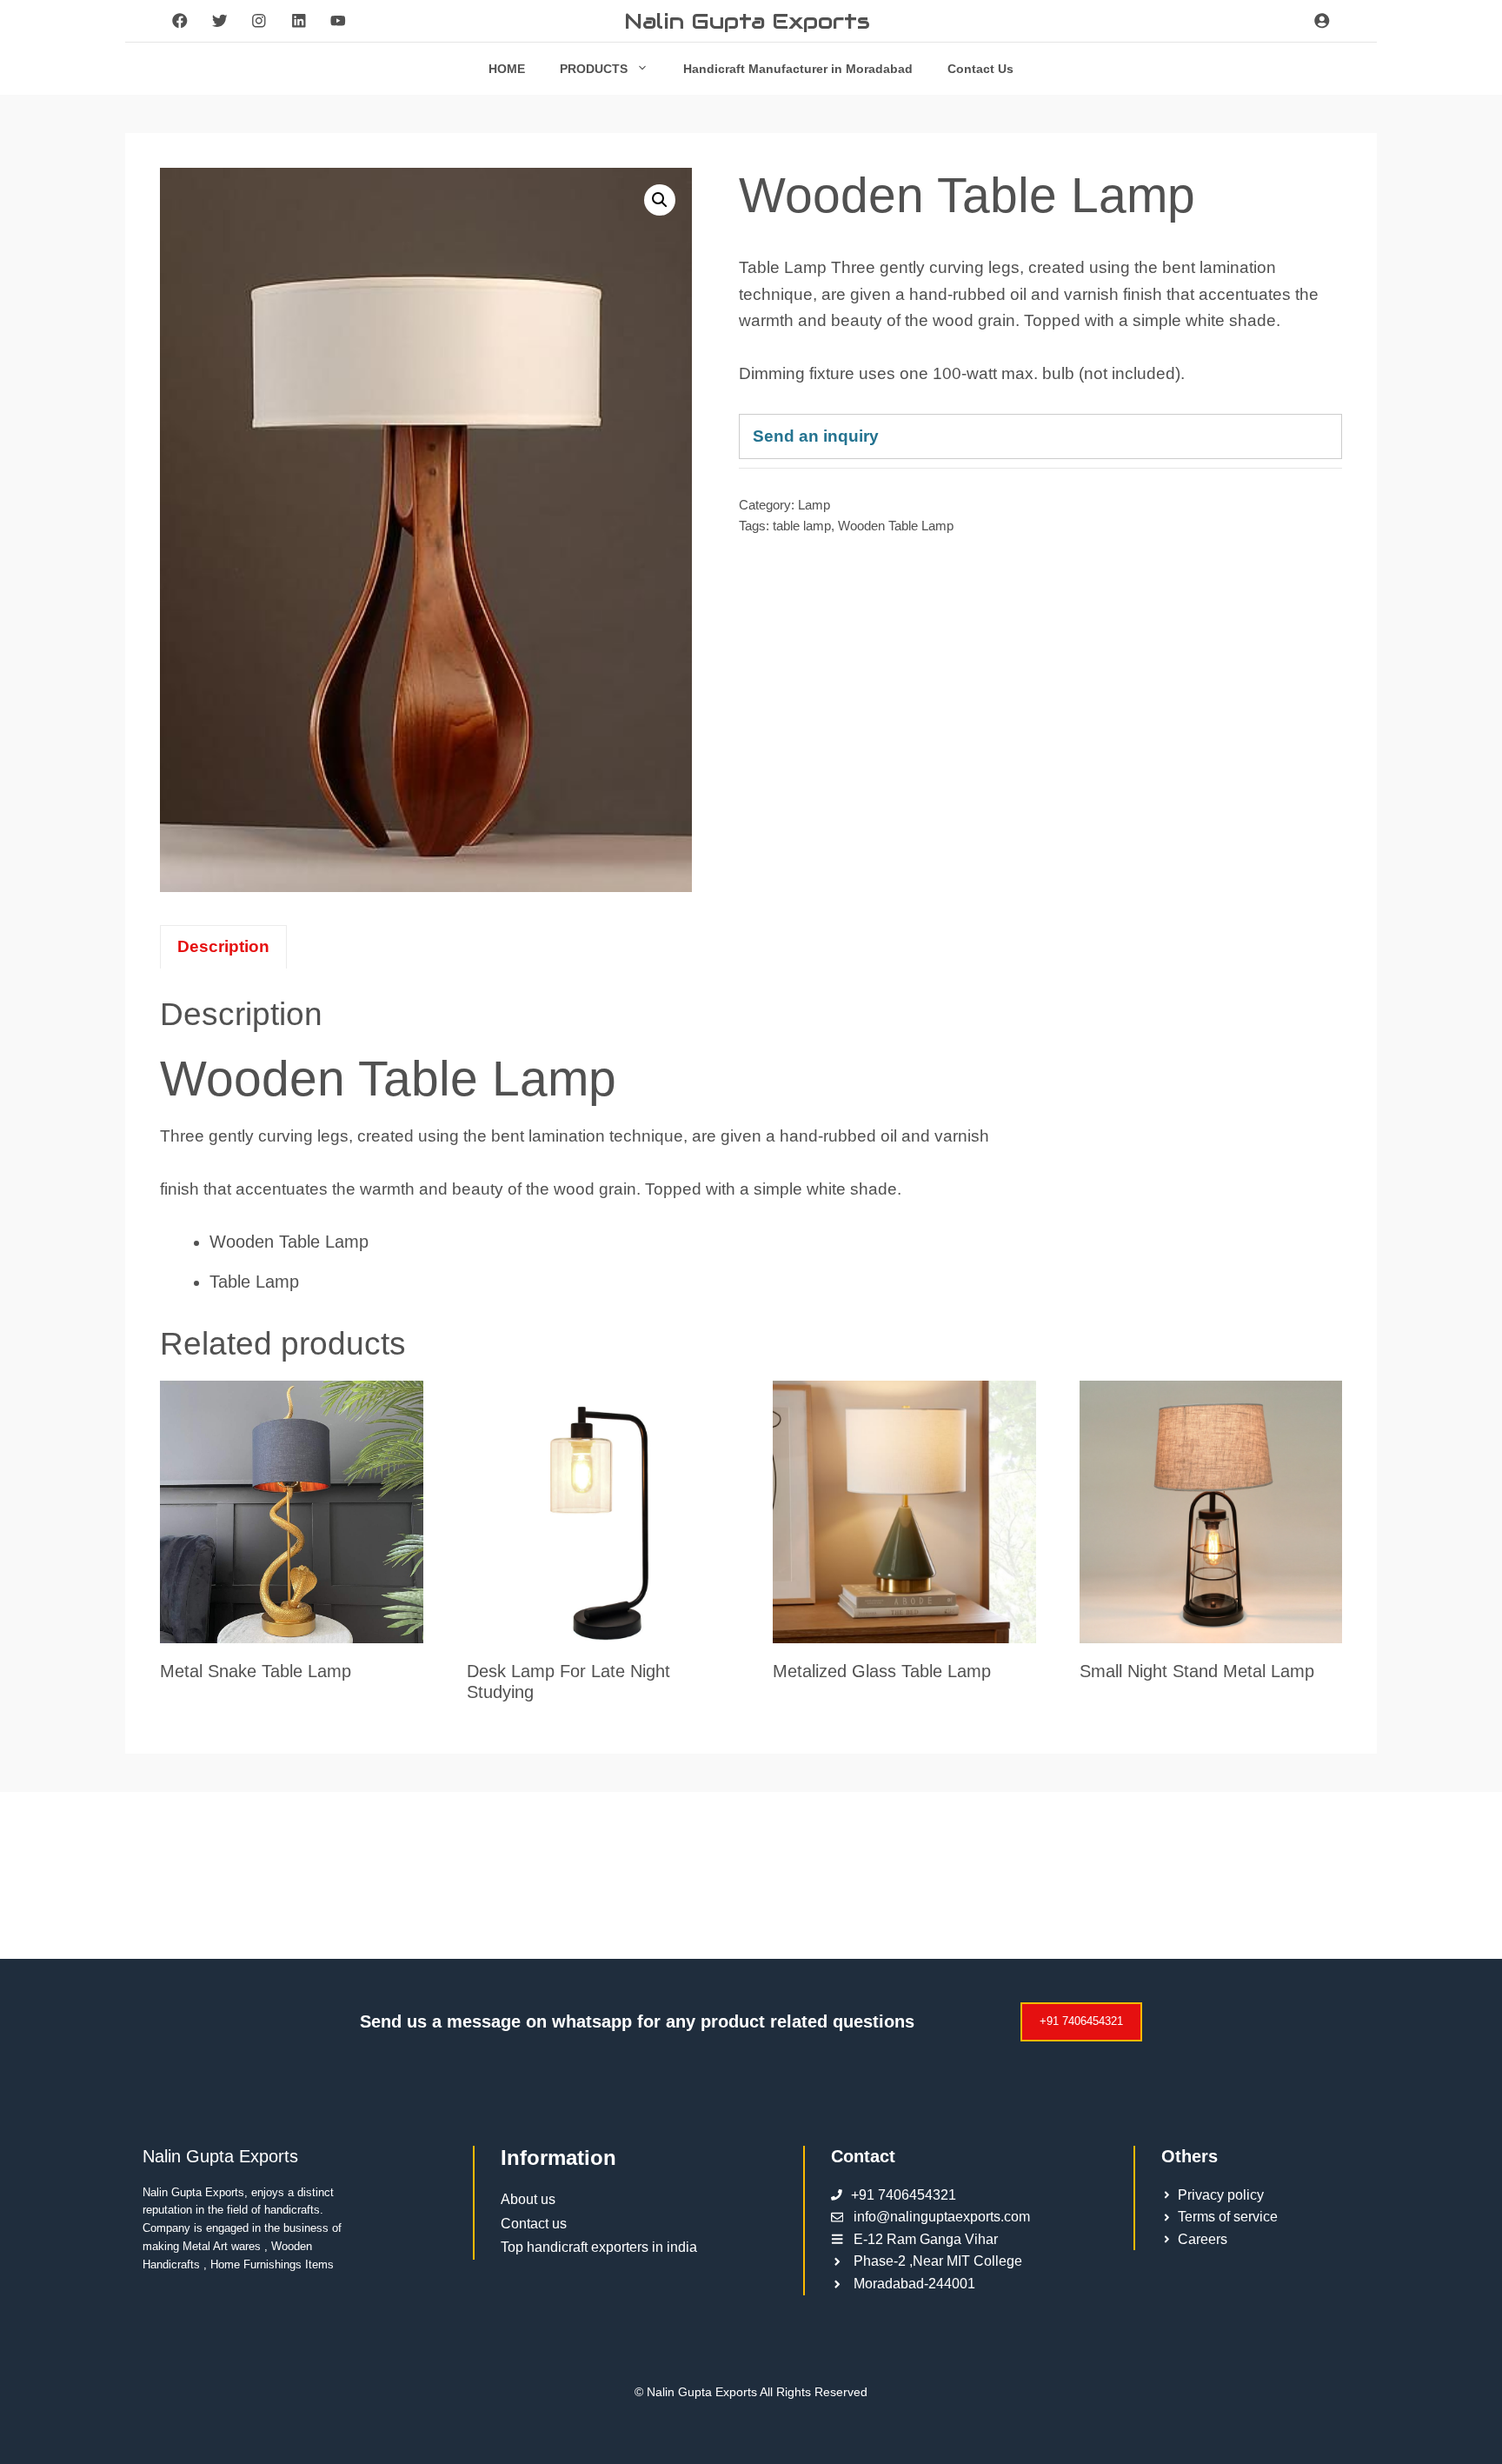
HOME (507, 69)
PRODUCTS (594, 69)
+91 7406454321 (1081, 2021)
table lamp (802, 526)
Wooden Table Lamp (896, 526)
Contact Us (980, 69)
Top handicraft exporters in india (599, 2247)
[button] (660, 200)
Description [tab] (223, 946)
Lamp (814, 505)
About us (528, 2199)
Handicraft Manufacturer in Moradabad (798, 69)
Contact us (534, 2224)
